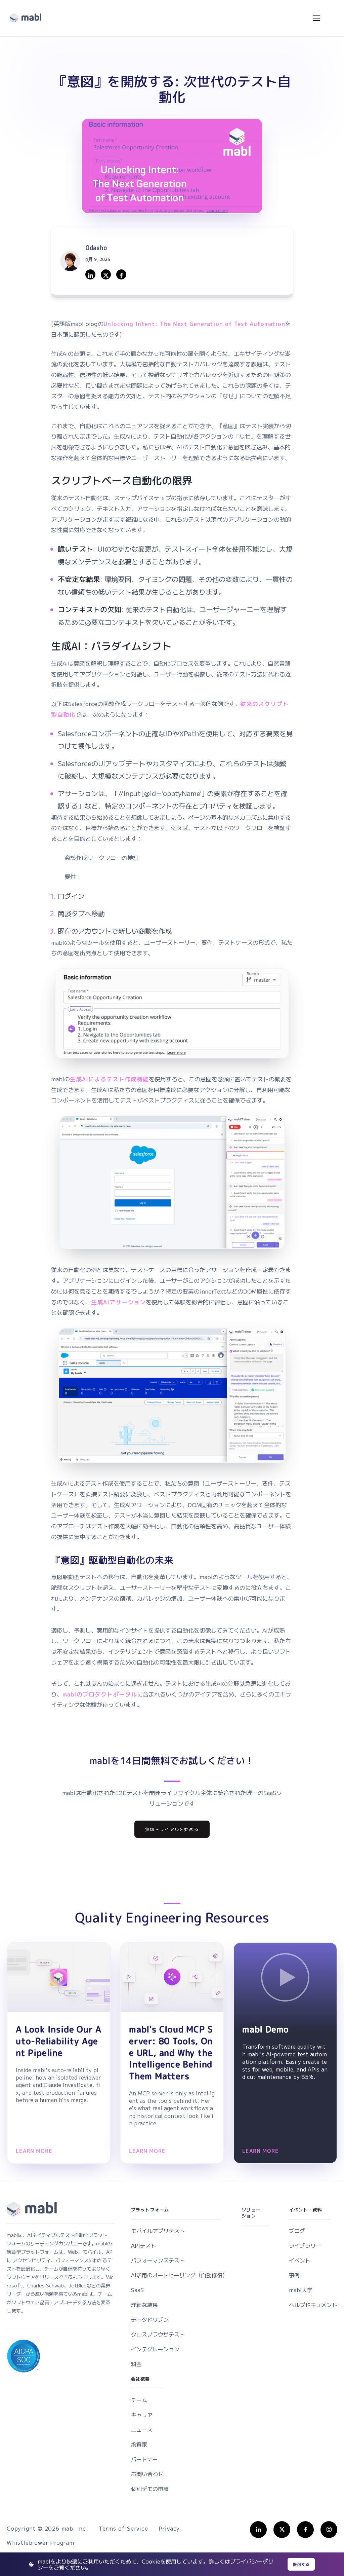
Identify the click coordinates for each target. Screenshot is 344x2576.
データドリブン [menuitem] (150, 2319)
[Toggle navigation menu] (316, 18)
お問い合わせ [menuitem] (147, 2474)
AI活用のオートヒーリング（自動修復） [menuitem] (179, 2275)
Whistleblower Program (40, 2542)
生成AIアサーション (118, 1302)
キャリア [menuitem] (142, 2415)
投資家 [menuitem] (139, 2444)
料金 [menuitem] (136, 2364)
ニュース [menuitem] (142, 2429)
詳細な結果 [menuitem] (144, 2305)
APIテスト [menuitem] (144, 2245)
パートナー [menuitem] (144, 2459)
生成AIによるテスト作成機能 (109, 1079)
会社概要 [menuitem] (141, 2379)
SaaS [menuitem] (137, 2290)
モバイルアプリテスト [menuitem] (158, 2231)
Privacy (169, 2528)
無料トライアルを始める (172, 1829)
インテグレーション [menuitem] (155, 2349)
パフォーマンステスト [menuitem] (158, 2260)
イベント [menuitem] (300, 2260)
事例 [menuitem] (294, 2275)
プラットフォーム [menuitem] (150, 2210)
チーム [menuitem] (139, 2400)
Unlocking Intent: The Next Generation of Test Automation (194, 324)
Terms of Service (123, 2528)
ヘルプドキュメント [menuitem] (313, 2305)
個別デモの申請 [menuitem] (150, 2489)
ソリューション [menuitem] (251, 2213)
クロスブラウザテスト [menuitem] (158, 2334)
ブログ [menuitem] (297, 2231)
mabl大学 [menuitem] (301, 2290)
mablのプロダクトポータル (100, 1694)
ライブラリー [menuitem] (305, 2245)
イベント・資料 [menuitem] (306, 2210)
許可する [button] (301, 2564)
